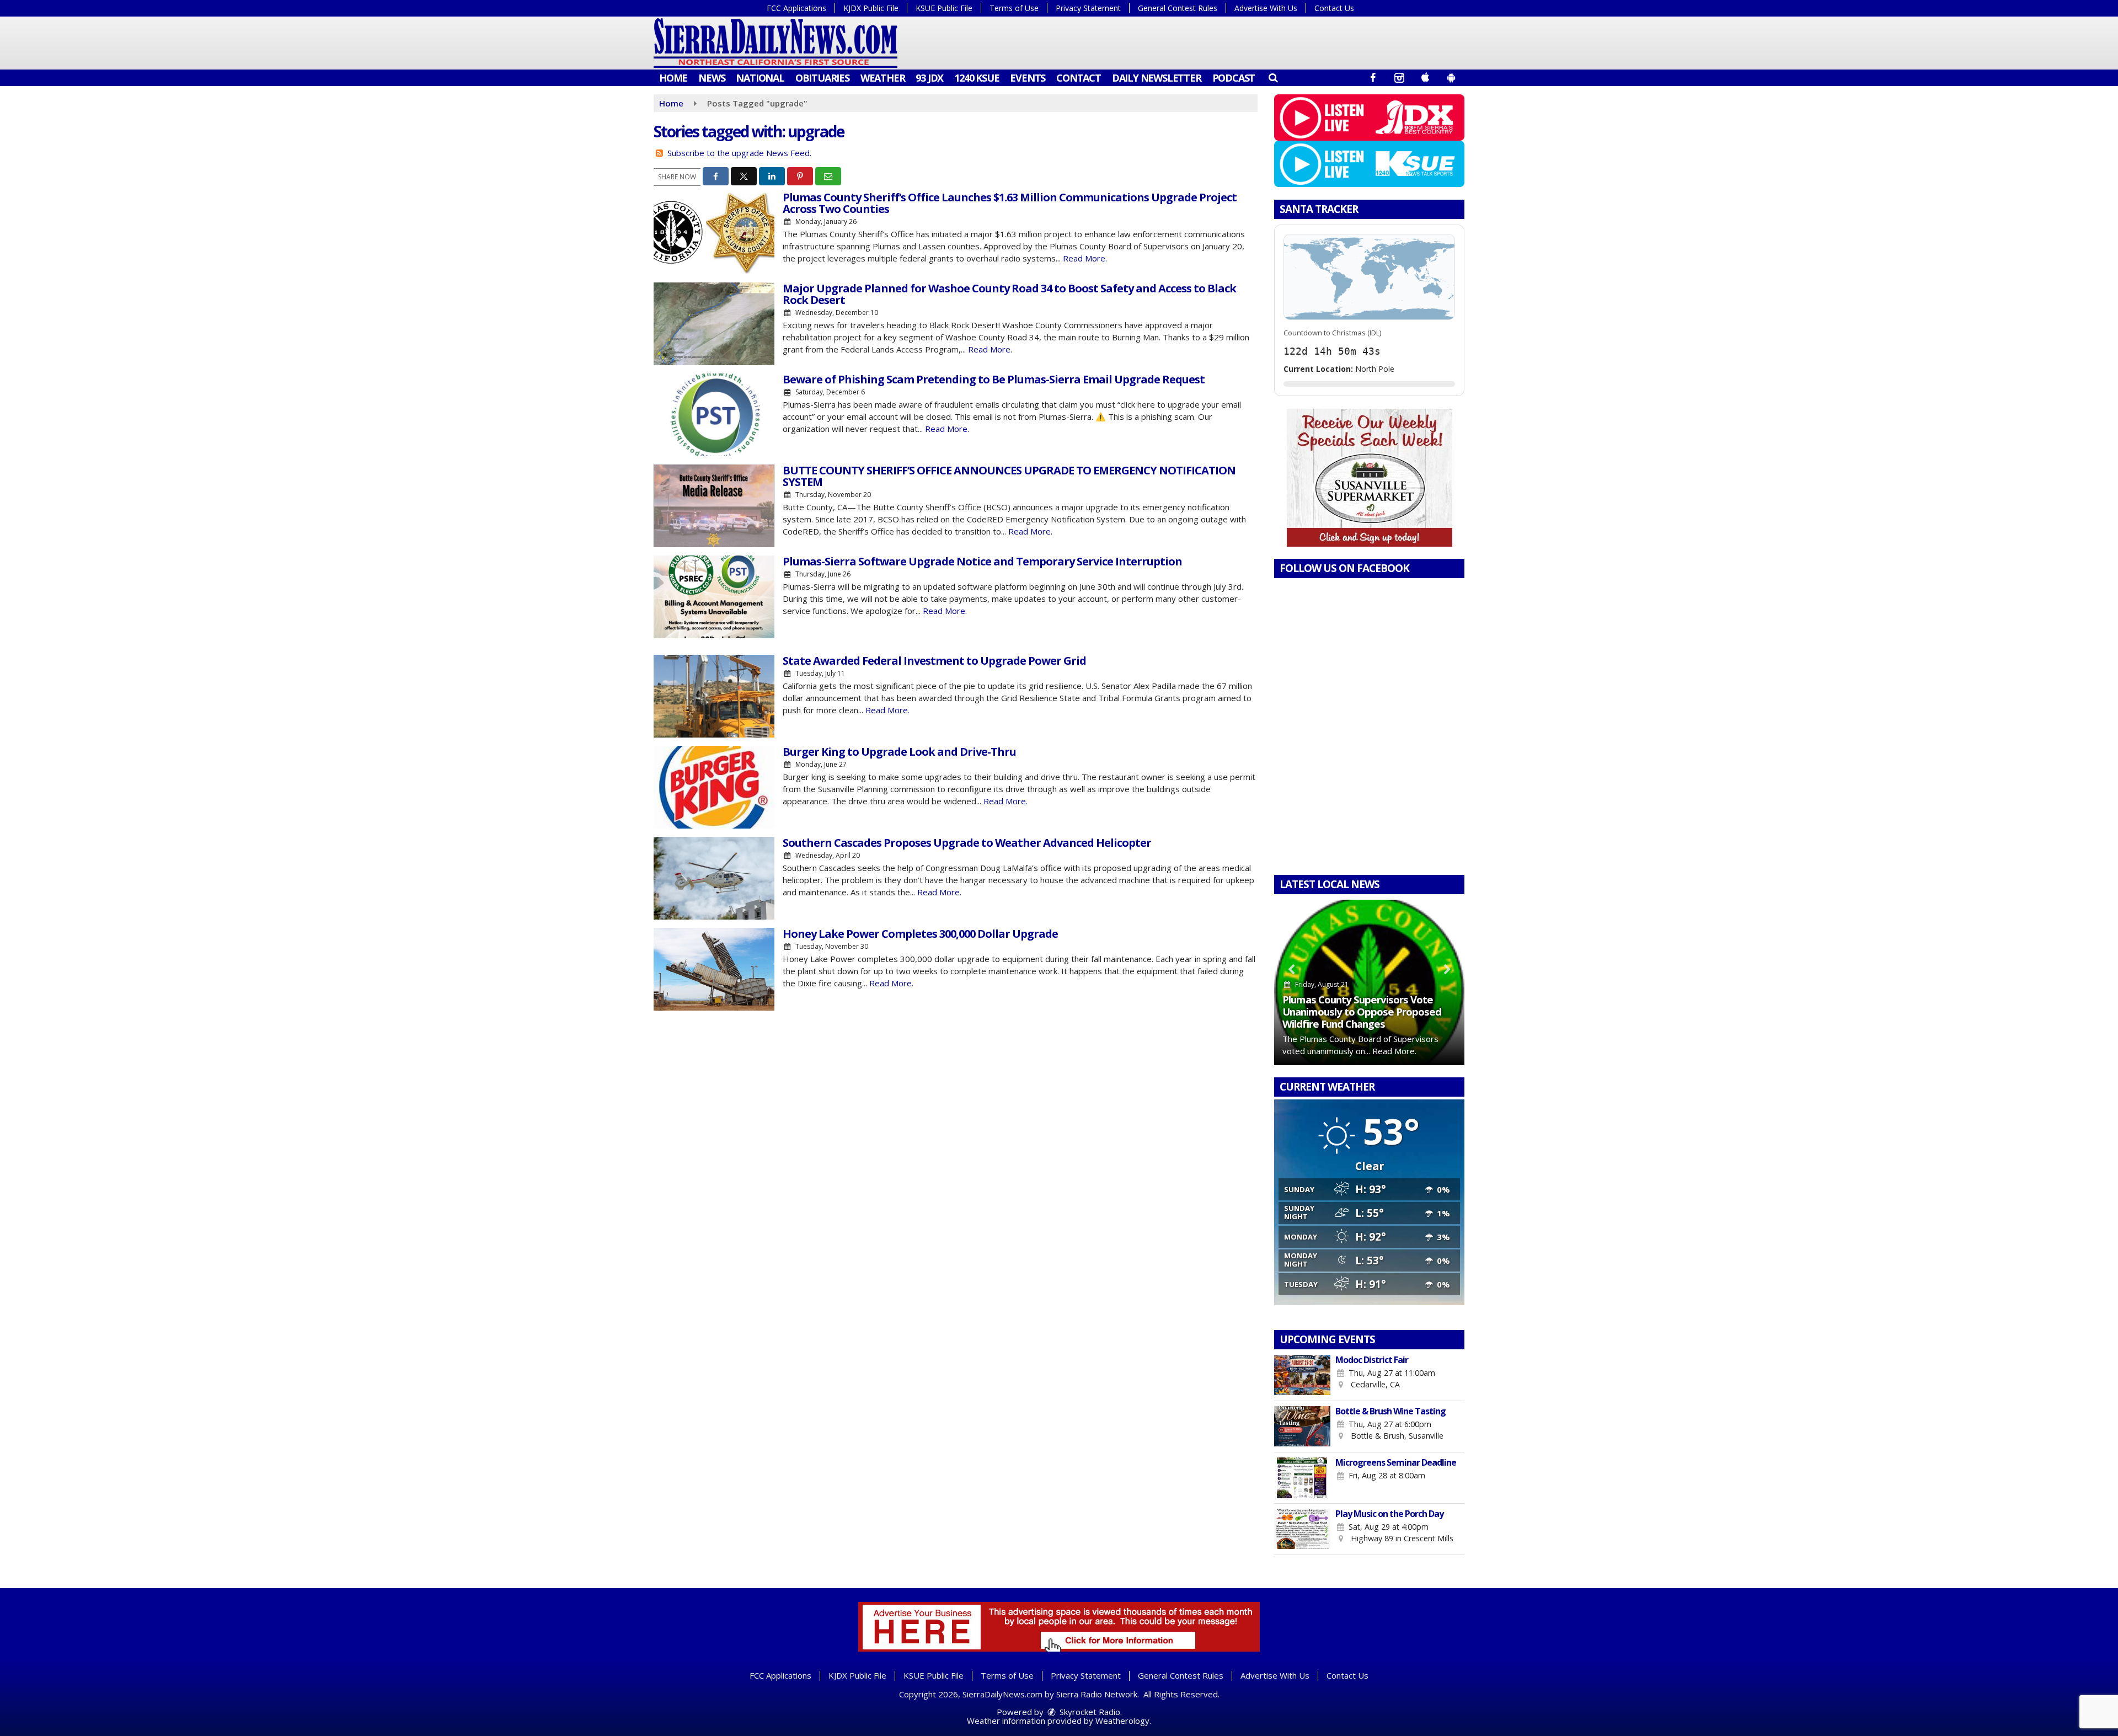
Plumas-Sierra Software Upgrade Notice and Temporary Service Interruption (982, 561)
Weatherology (1122, 1721)
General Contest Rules (1178, 8)
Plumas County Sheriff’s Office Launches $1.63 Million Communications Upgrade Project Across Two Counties (1010, 203)
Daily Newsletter (1157, 78)
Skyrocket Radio (1089, 1712)
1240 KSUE (977, 78)
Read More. (1085, 258)
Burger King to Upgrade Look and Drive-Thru (899, 752)
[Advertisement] (1370, 478)
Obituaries (822, 78)
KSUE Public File (944, 8)
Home (673, 78)
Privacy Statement (1088, 8)
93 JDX (929, 78)
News (712, 78)
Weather (883, 78)
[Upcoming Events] (1302, 1375)
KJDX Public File (871, 8)
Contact (1079, 78)
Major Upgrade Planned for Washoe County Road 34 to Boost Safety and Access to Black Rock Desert (1009, 294)
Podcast (1234, 78)
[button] (1273, 77)
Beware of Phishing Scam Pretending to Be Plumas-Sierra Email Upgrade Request (994, 379)
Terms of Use (1014, 8)
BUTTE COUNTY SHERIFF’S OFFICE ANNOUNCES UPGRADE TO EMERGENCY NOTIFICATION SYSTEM (1009, 476)
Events (1028, 78)
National (760, 78)
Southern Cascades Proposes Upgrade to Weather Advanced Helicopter (967, 843)
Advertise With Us (1266, 8)
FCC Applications (796, 8)
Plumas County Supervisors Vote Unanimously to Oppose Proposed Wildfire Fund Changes (1362, 1011)
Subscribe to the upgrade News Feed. (739, 153)
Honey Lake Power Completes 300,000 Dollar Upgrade (920, 934)
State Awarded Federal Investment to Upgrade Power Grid (934, 661)
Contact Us (1334, 8)
